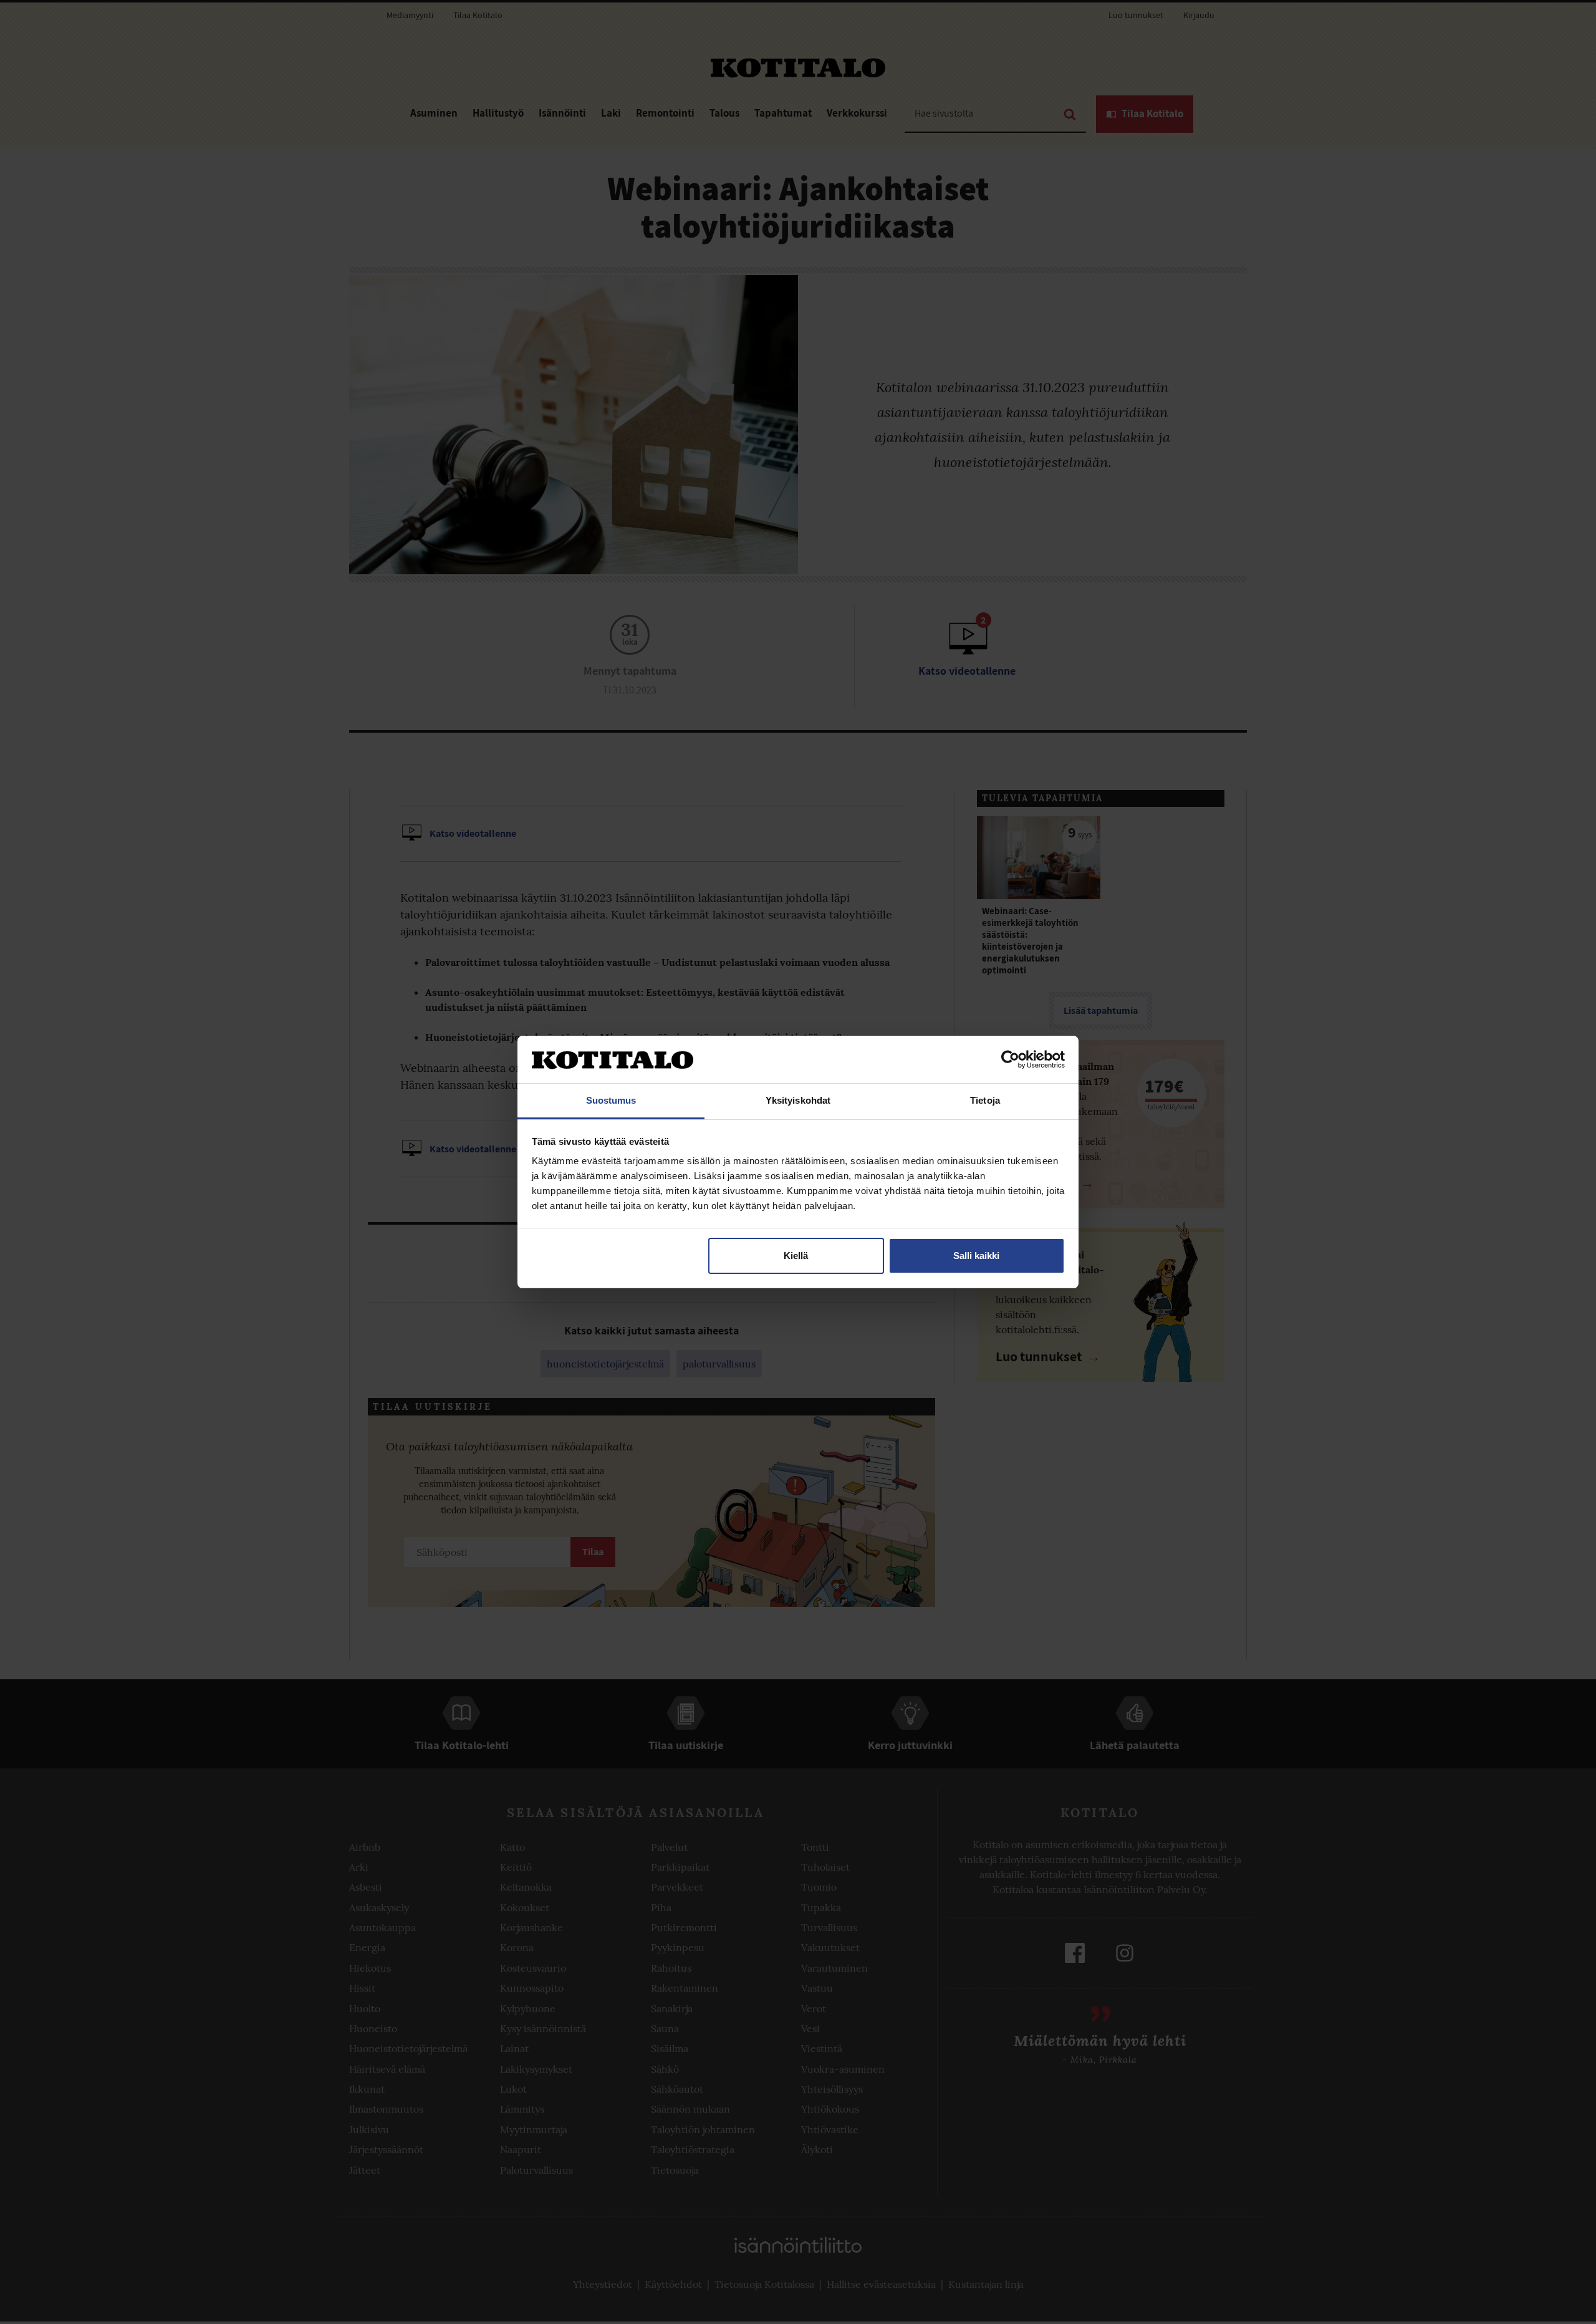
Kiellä (796, 1256)
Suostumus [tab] (611, 1100)
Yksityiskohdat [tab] (798, 1100)
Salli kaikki (976, 1256)
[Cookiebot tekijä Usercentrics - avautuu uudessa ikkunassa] (1010, 1059)
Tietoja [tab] (985, 1100)
